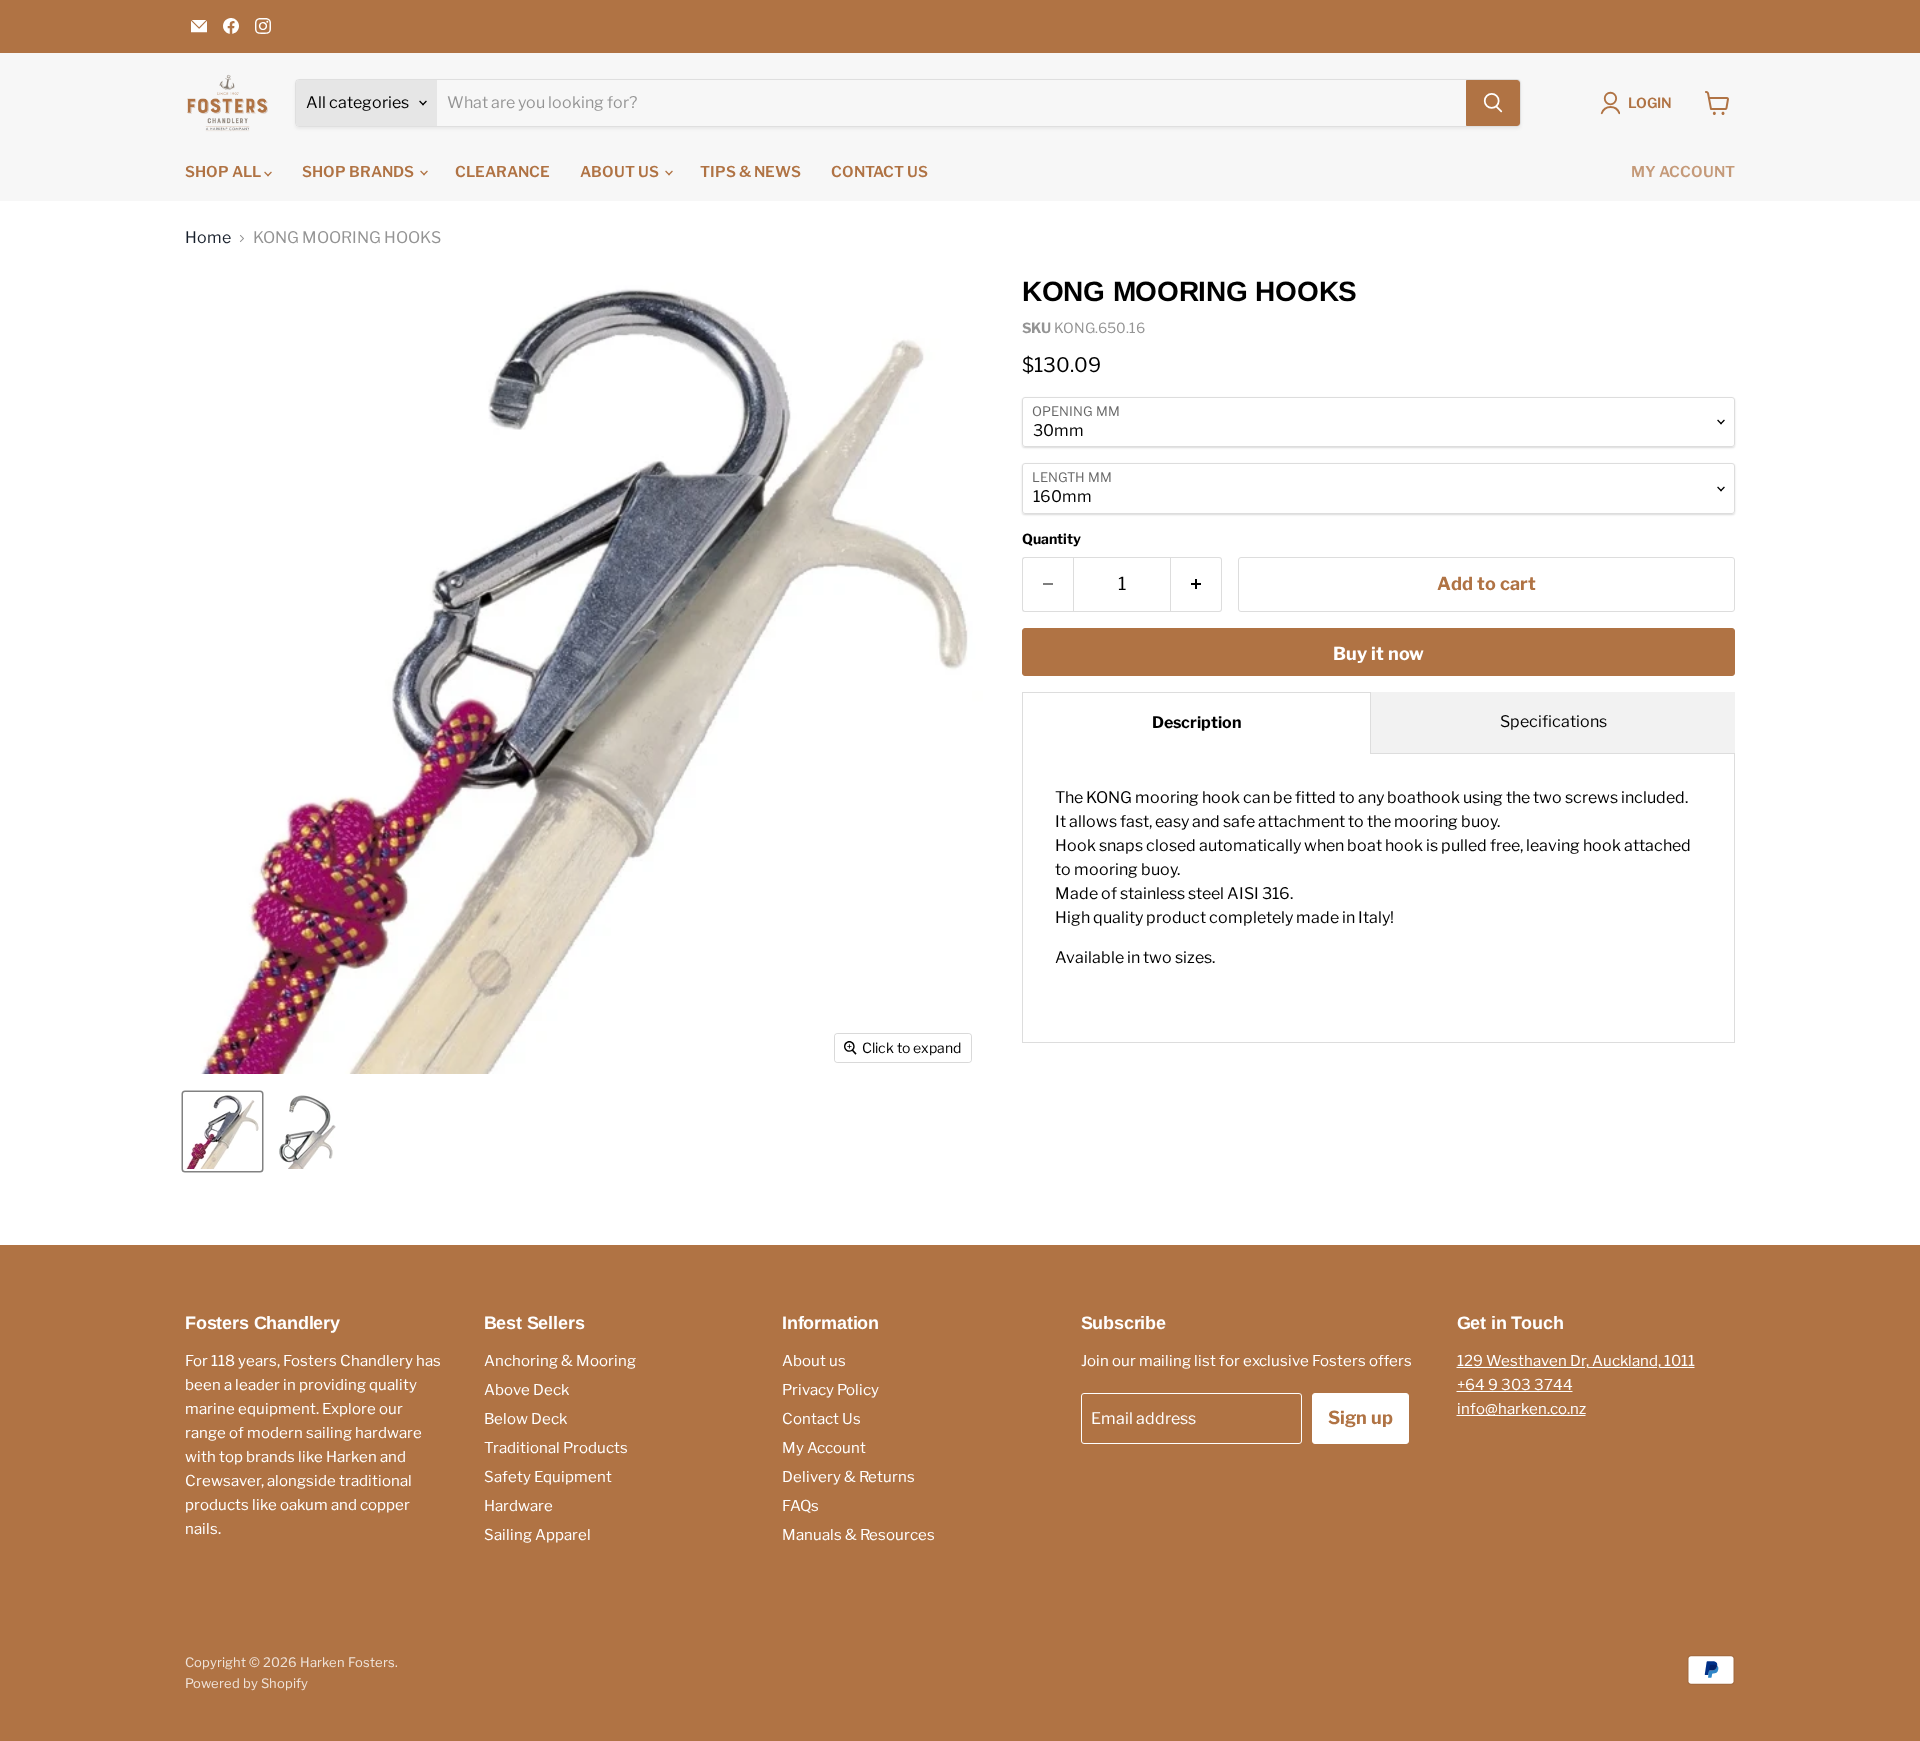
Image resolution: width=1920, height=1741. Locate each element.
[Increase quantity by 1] (1196, 584)
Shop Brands (359, 172)
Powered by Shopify (246, 1683)
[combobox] (951, 103)
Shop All (224, 172)
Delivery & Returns (848, 1477)
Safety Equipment (548, 1477)
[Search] (1493, 103)
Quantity (1051, 539)
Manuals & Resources (858, 1535)
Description (1197, 722)
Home (208, 238)
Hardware (518, 1506)
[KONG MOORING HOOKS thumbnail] (222, 1131)
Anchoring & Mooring (560, 1361)
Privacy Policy (830, 1390)
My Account (1683, 172)
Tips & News (750, 172)
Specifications (1553, 721)
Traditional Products (556, 1448)
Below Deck (525, 1419)
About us (621, 172)
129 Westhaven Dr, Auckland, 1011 (1576, 1361)
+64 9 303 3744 (1515, 1385)
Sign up (1360, 1417)
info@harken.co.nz (1521, 1409)
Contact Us (879, 172)
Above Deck (526, 1390)
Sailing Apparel (537, 1535)
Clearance (502, 172)
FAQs (800, 1506)
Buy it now (1378, 653)
